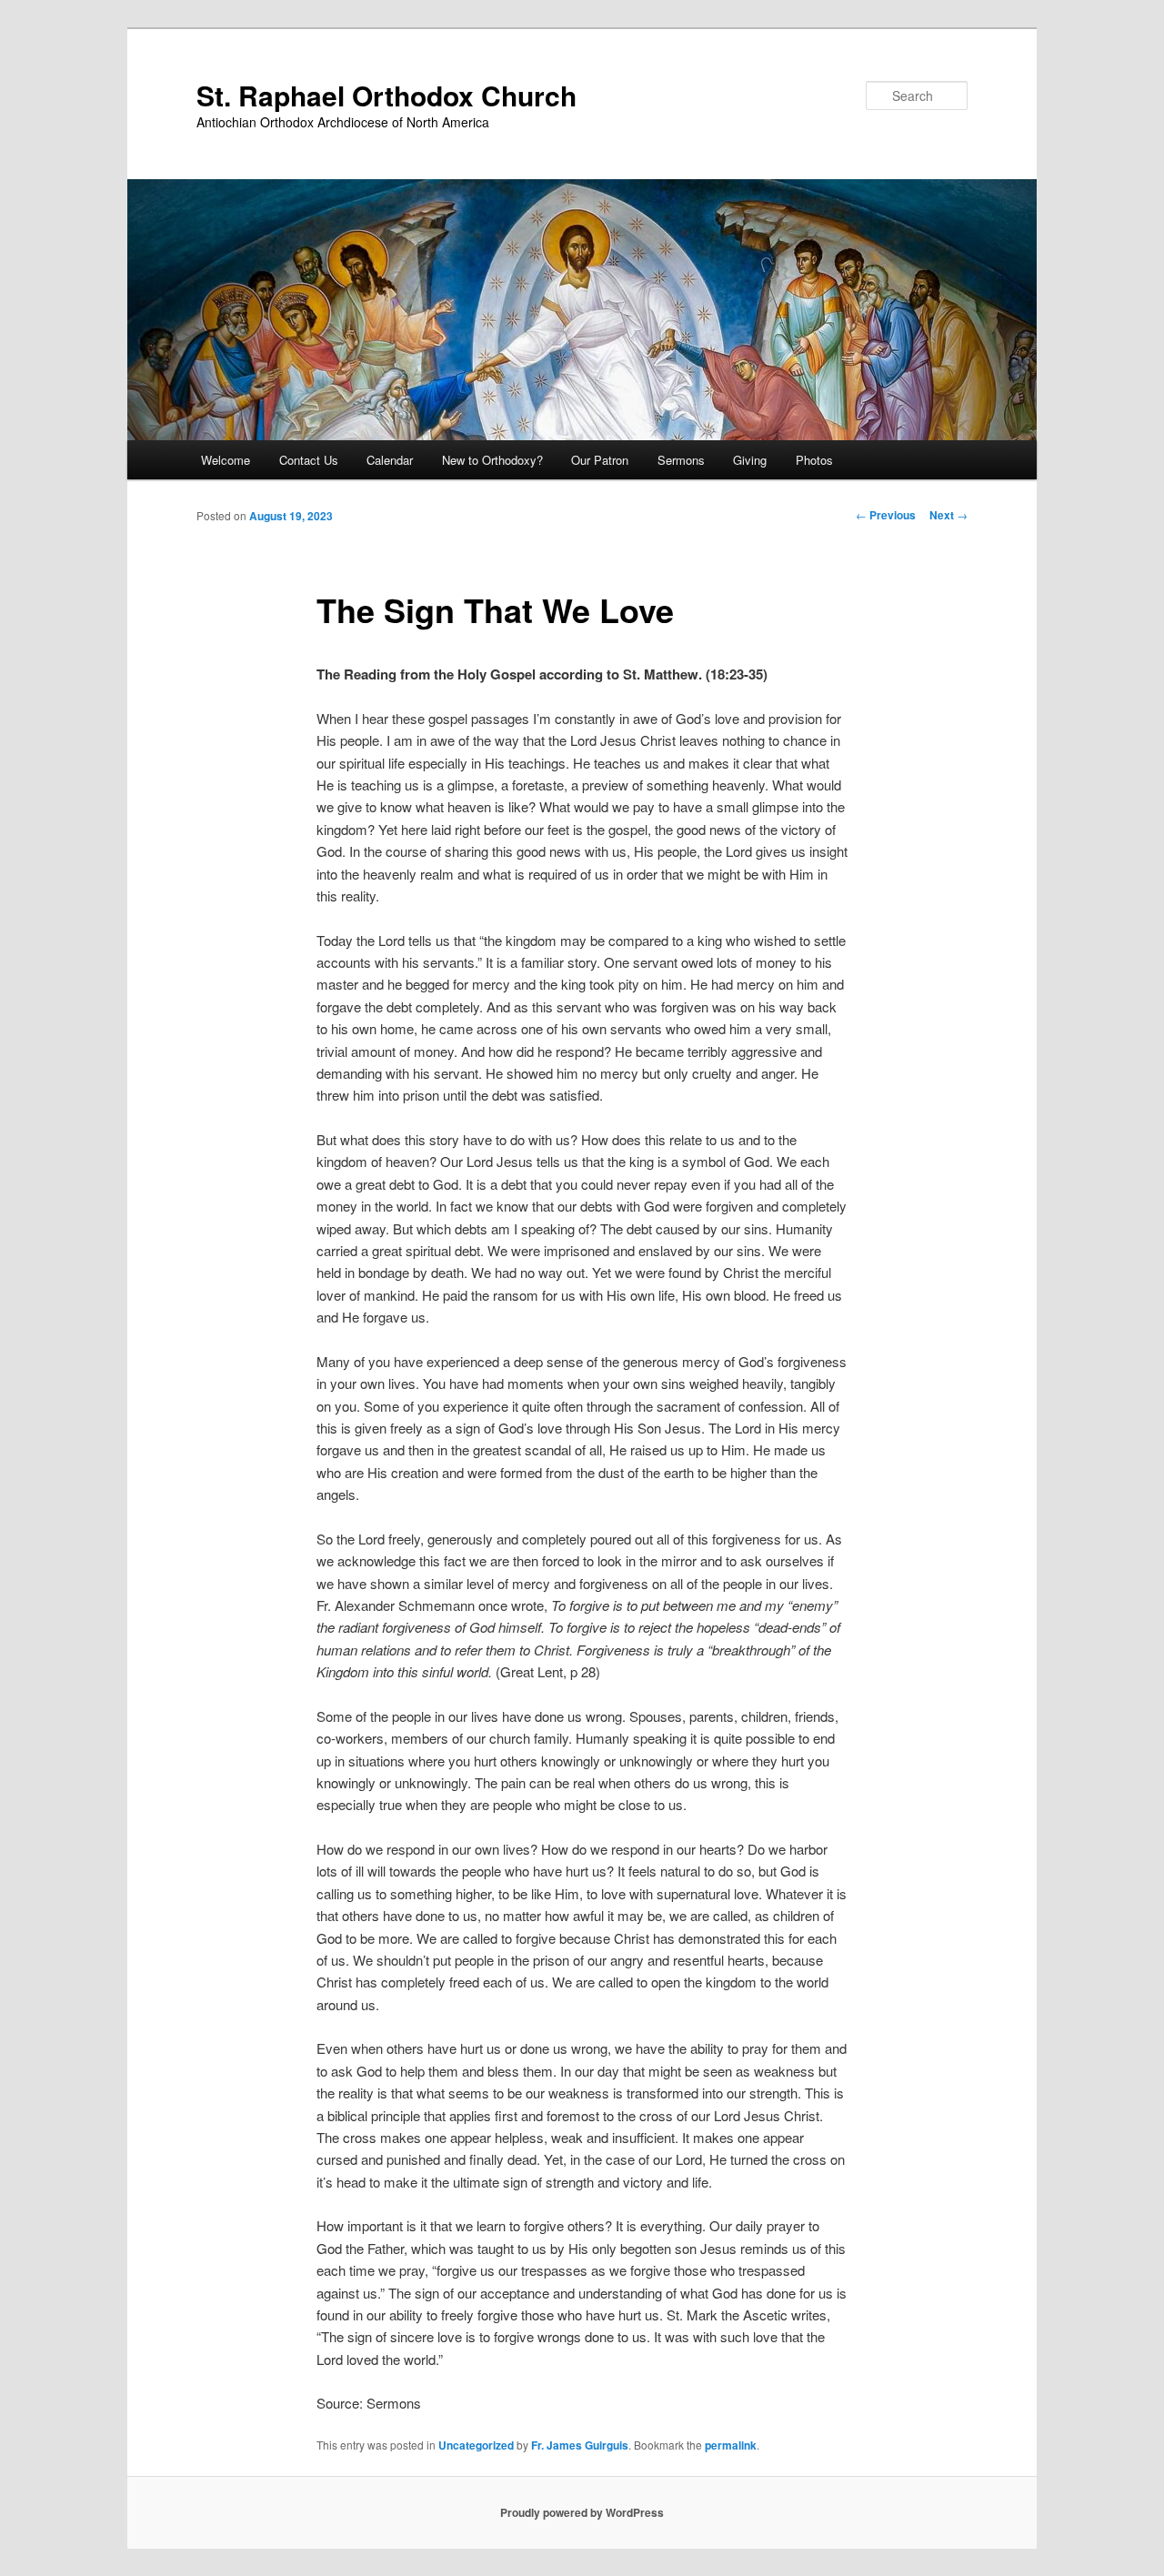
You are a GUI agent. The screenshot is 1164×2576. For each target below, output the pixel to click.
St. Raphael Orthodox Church (386, 95)
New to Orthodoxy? (492, 460)
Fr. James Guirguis (580, 2445)
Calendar (390, 460)
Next (948, 515)
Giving (750, 460)
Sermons (681, 460)
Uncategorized (476, 2445)
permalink (731, 2445)
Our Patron (600, 460)
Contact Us (309, 460)
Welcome (226, 460)
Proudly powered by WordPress (582, 2512)
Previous (886, 515)
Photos (814, 460)
